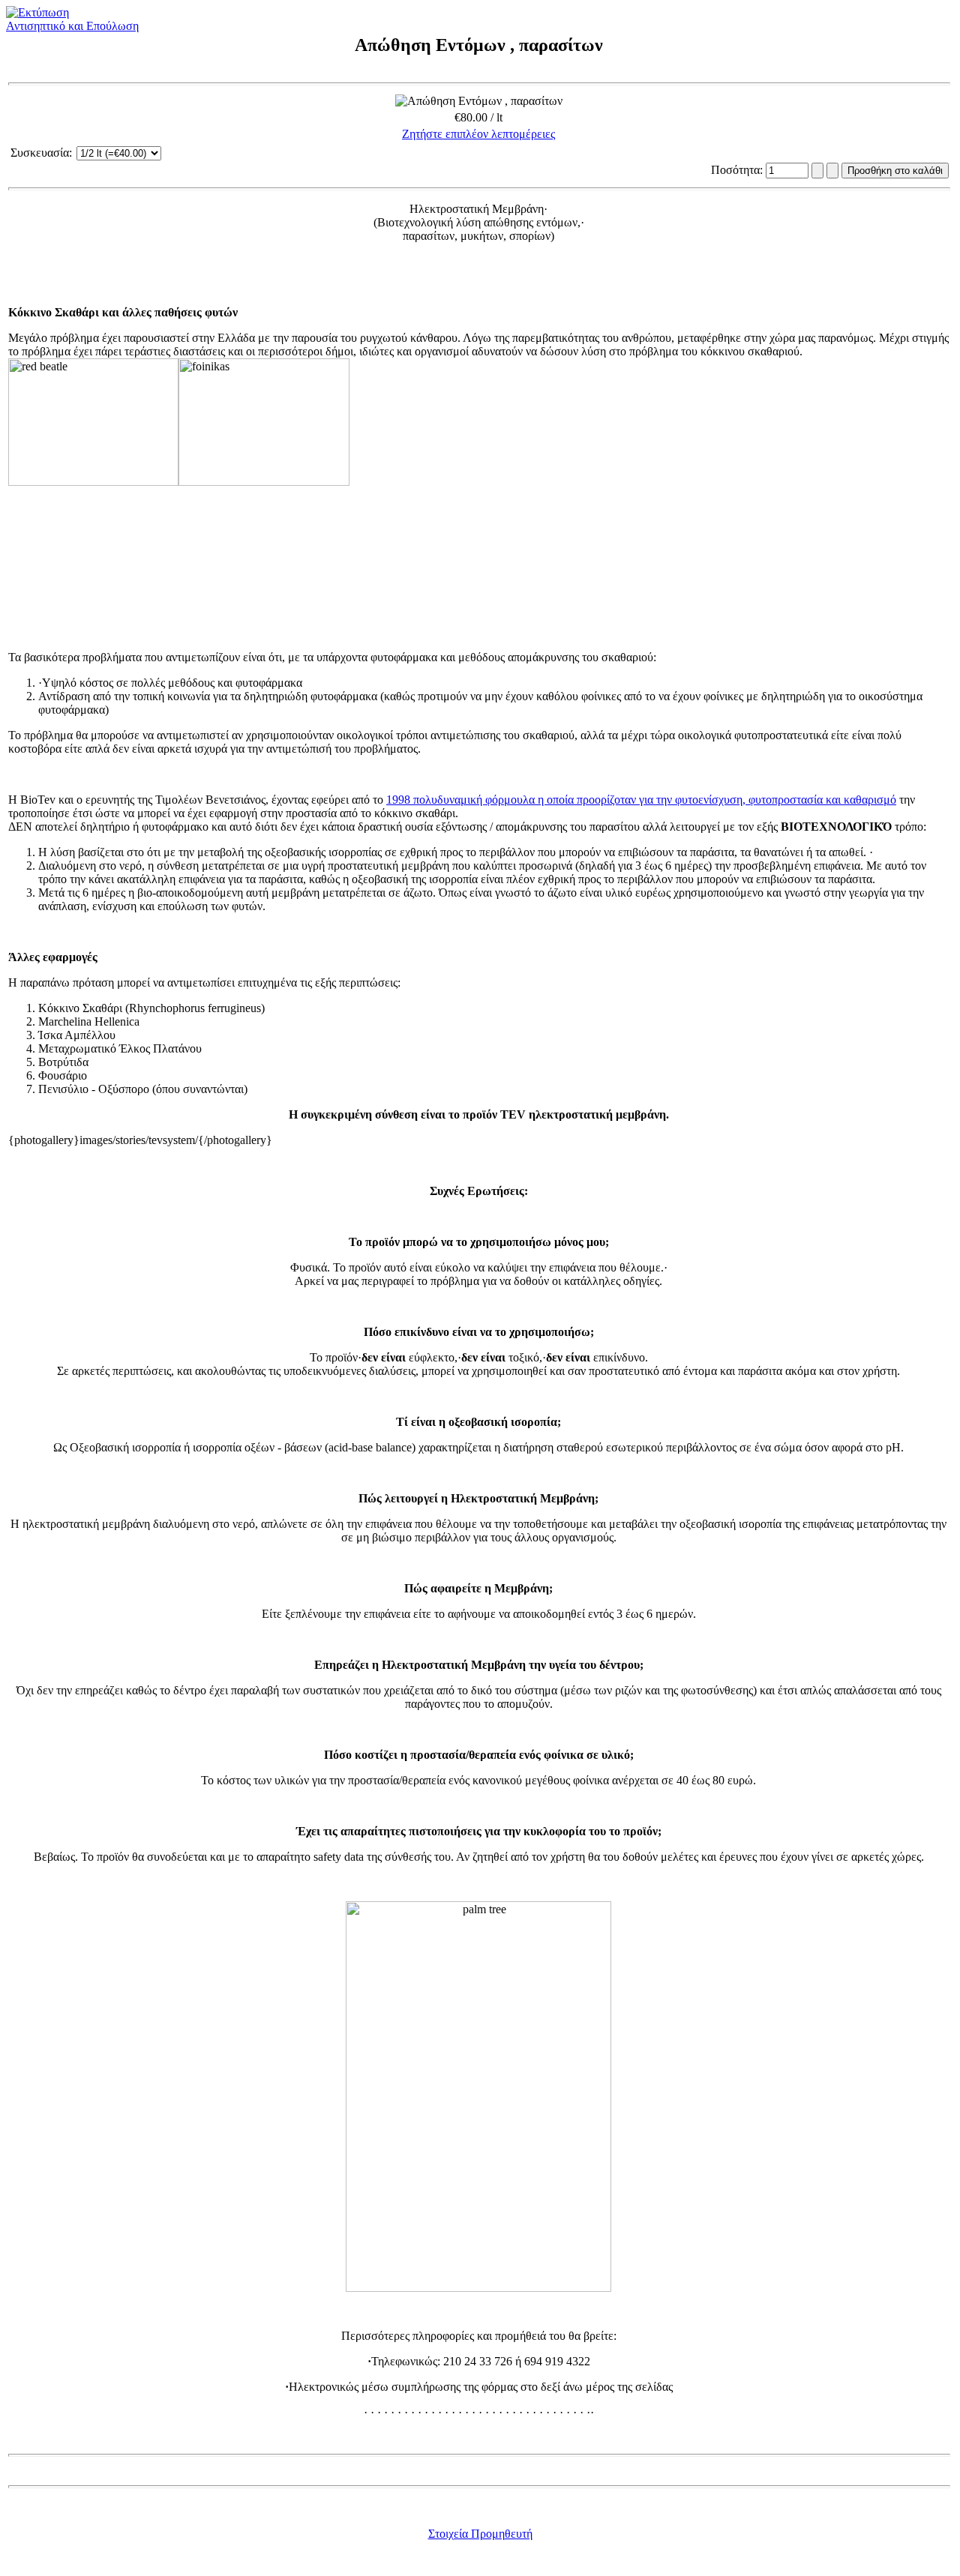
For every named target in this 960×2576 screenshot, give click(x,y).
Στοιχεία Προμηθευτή (480, 2534)
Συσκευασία (40, 153)
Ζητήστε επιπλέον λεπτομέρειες (478, 134)
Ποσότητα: (738, 170)
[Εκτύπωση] (37, 9)
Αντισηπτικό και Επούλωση (72, 26)
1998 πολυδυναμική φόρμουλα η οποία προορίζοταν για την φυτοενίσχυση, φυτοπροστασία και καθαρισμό (641, 800)
